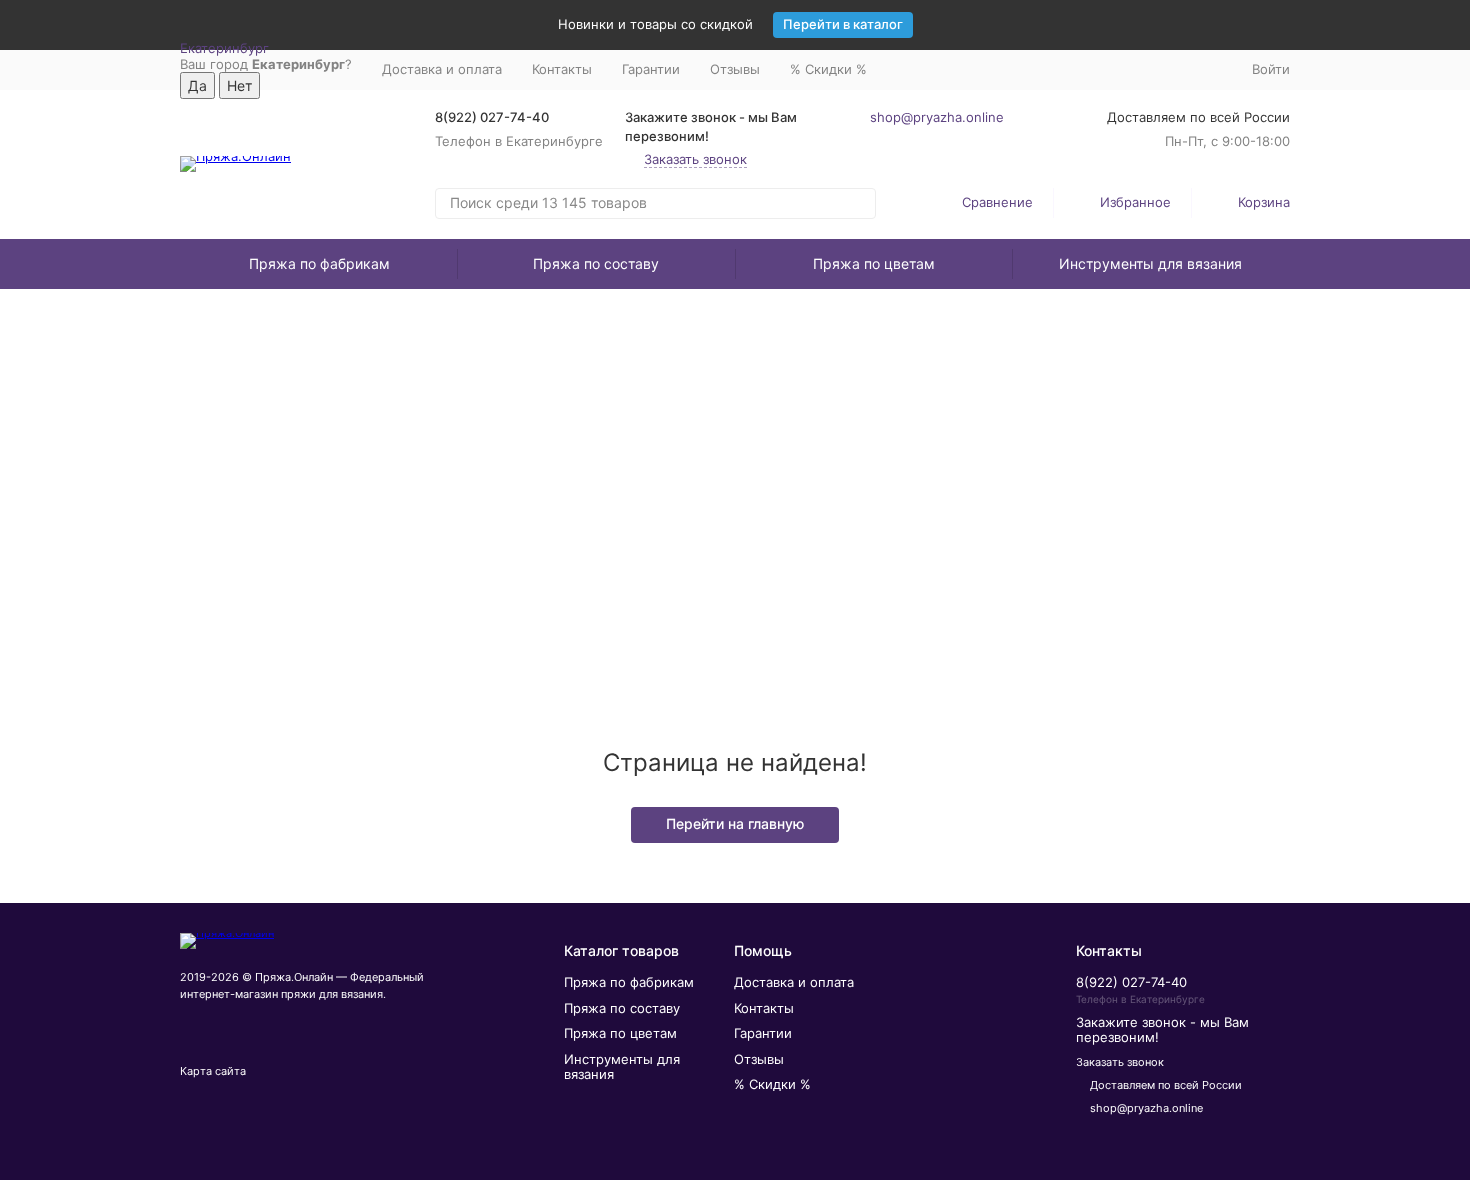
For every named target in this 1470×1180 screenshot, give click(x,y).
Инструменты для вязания (1150, 263)
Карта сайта (213, 1071)
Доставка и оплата (442, 69)
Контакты (562, 69)
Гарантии (651, 69)
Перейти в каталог (843, 24)
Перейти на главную (735, 823)
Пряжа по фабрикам (319, 263)
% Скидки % (828, 69)
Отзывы (735, 69)
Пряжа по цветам (874, 263)
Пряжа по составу (596, 263)
